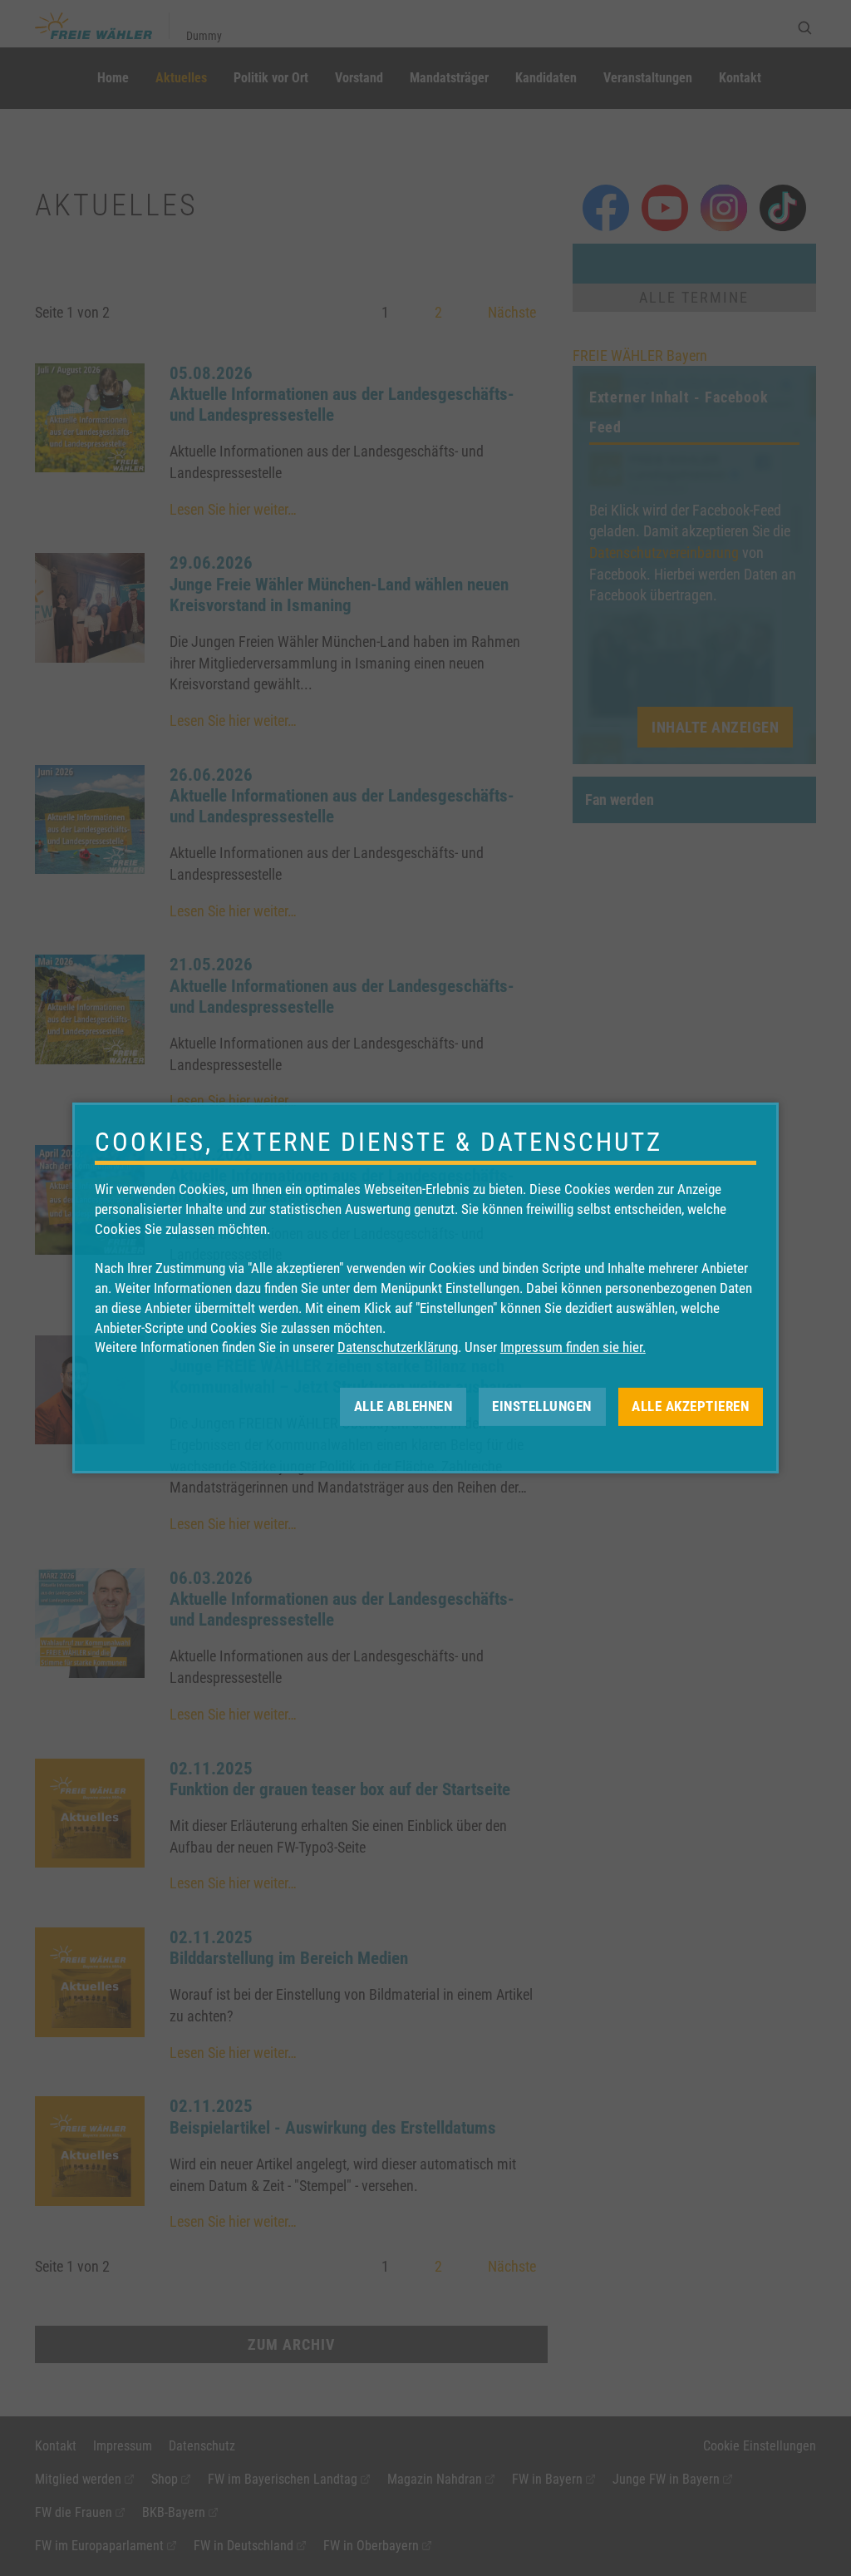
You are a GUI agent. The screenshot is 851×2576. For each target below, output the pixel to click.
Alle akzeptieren (690, 1406)
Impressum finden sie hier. (573, 1347)
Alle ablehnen (403, 1406)
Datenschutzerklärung (398, 1347)
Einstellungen (542, 1406)
